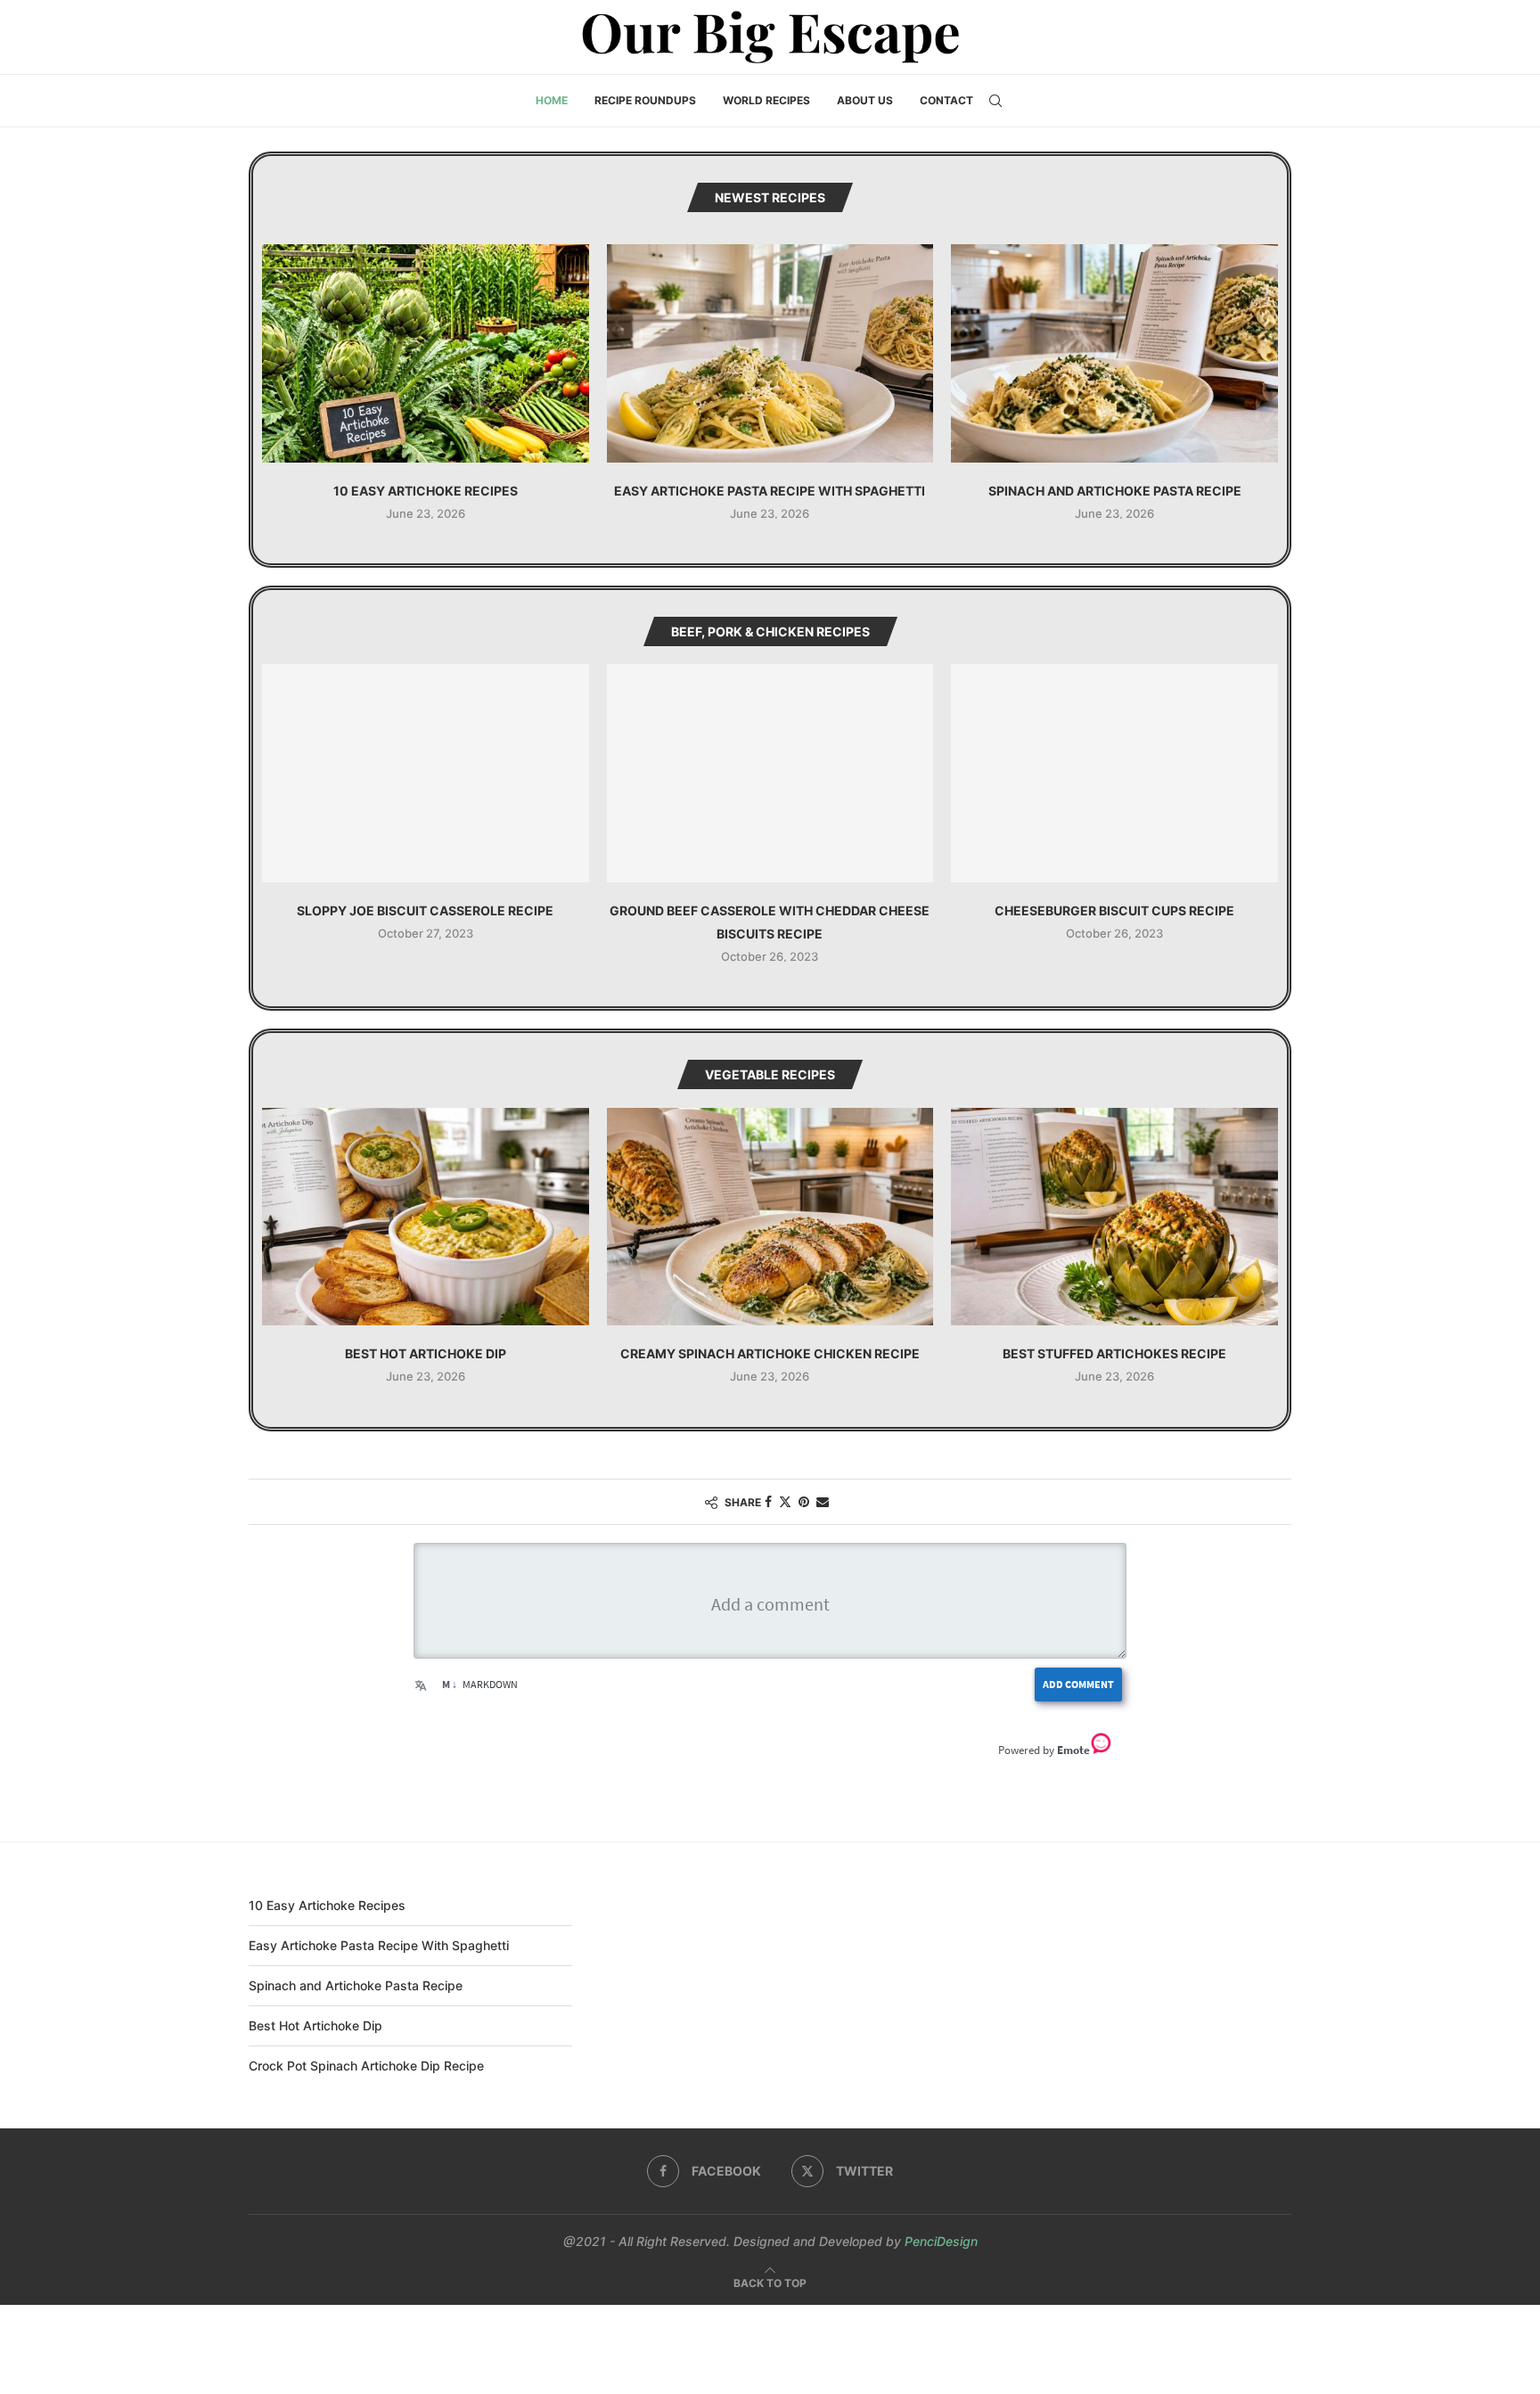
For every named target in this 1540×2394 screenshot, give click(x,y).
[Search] (995, 101)
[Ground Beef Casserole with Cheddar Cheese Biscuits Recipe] (770, 773)
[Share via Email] (823, 1501)
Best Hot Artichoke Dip (426, 1353)
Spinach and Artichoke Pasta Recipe (1115, 491)
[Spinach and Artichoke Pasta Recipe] (1114, 353)
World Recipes (766, 100)
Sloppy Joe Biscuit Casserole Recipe (425, 910)
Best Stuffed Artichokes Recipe (1114, 1353)
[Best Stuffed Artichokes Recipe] (1114, 1217)
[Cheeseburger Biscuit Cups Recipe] (1114, 773)
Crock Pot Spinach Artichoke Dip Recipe (366, 2066)
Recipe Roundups (645, 100)
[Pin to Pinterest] (804, 1501)
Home (552, 100)
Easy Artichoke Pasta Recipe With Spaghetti (770, 491)
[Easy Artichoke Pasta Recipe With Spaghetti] (770, 353)
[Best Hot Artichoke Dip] (426, 1217)
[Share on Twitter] (785, 1501)
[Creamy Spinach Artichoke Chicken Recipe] (770, 1217)
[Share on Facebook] (768, 1501)
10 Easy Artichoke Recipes (426, 491)
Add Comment (1078, 1684)
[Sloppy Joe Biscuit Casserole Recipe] (426, 773)
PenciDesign (941, 2241)
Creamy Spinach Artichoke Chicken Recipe (770, 1353)
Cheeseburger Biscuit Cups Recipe (1114, 910)
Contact (946, 100)
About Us (865, 100)
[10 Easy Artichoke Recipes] (426, 353)
